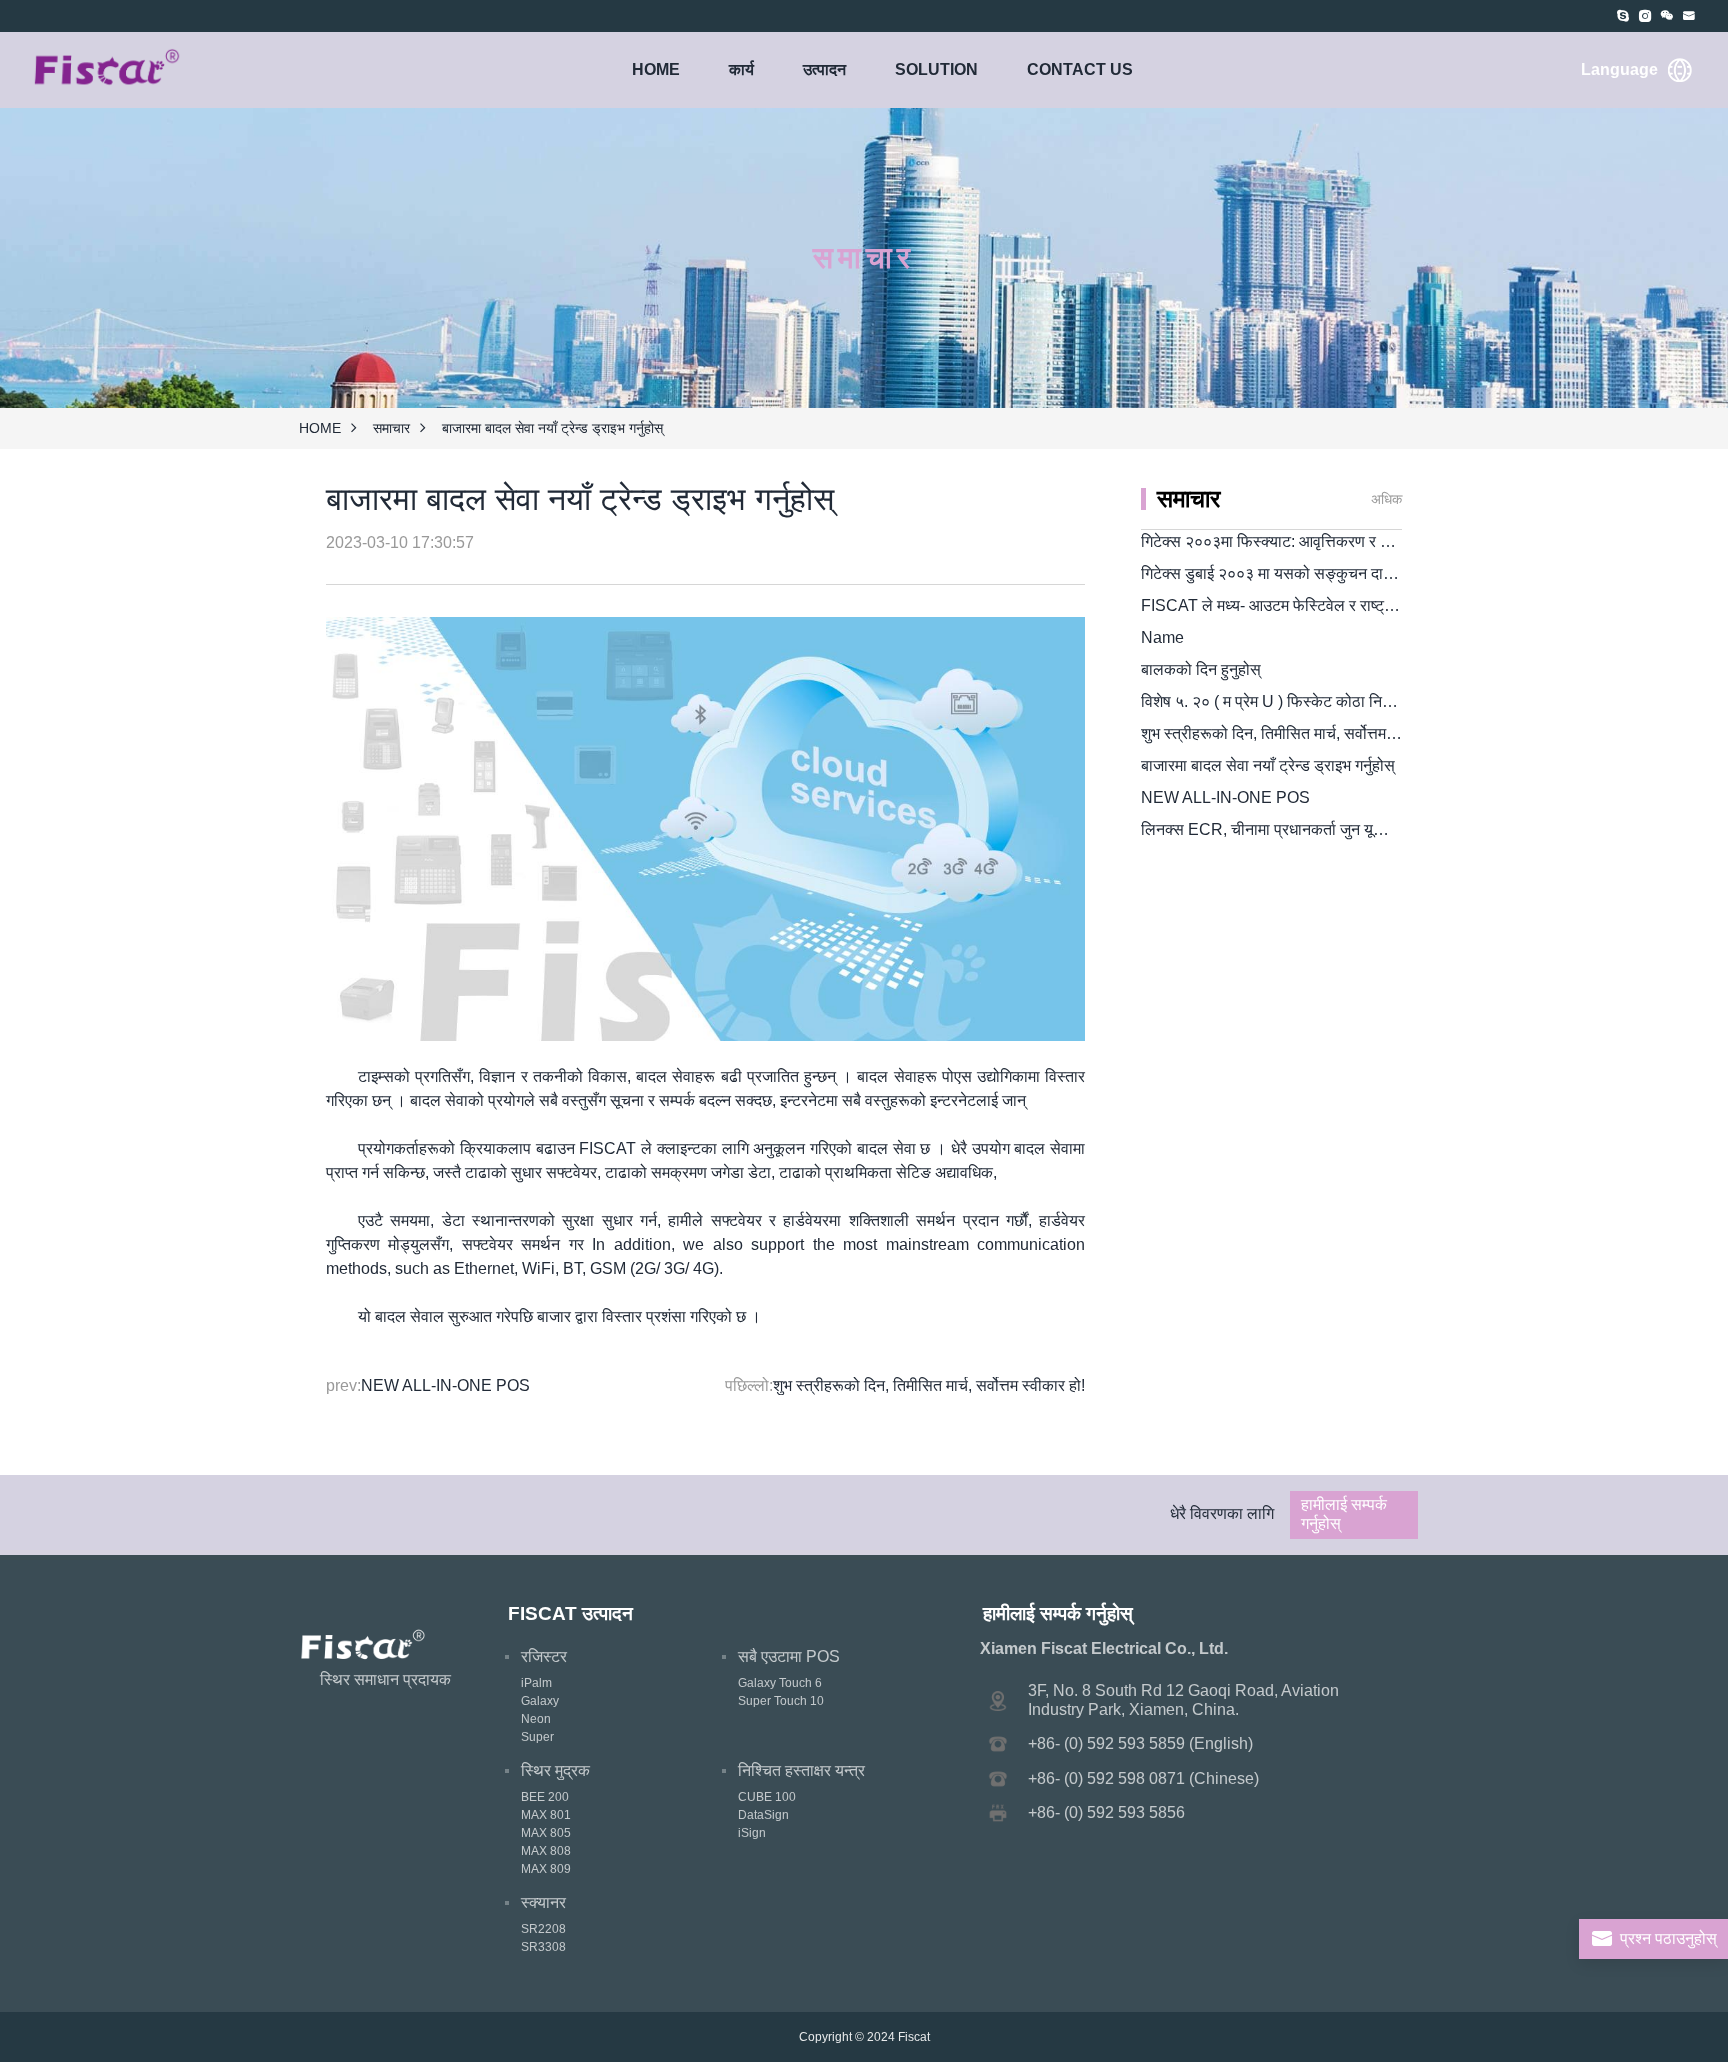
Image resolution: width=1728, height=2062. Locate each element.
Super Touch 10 (781, 1701)
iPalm (536, 1683)
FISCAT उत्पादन (570, 1613)
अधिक (1386, 499)
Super (537, 1737)
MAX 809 (546, 1869)
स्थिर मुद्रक (555, 1770)
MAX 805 (546, 1833)
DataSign (763, 1815)
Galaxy (540, 1701)
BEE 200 (545, 1797)
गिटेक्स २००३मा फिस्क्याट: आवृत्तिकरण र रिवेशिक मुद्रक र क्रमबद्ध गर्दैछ (1347, 541)
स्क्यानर (543, 1902)
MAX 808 (546, 1851)
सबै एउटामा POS (789, 1656)
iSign (752, 1833)
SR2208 (543, 1929)
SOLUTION (936, 69)
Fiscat (914, 2037)
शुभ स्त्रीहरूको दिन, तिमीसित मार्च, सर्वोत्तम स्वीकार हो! (929, 1385)
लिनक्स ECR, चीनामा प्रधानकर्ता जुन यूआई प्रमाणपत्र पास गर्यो (1326, 829)
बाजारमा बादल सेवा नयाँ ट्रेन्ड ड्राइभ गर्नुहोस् (1268, 765)
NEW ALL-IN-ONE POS (445, 1385)
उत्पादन (824, 69)
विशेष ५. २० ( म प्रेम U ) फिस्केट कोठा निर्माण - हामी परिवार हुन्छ (1325, 701)
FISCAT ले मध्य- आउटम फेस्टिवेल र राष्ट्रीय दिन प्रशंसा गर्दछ (1322, 605)
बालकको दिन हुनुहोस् (1201, 669)
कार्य (741, 69)
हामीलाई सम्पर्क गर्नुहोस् (1344, 1513)
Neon (536, 1719)
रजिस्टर (544, 1656)
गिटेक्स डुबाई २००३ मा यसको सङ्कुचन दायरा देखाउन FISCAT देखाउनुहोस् (1360, 573)
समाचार (391, 428)
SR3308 (543, 1947)
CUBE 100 (767, 1797)
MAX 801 (546, 1815)
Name (1162, 637)
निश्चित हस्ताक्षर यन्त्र (801, 1770)
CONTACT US (1080, 69)
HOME (656, 69)
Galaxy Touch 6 (780, 1683)
